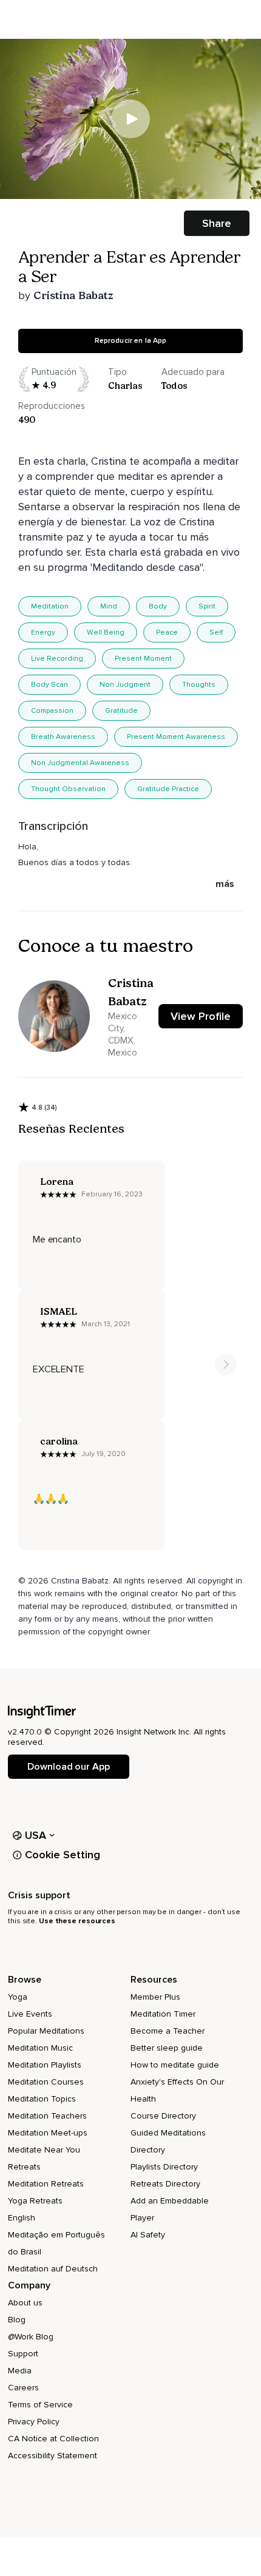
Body (158, 606)
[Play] (130, 119)
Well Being (106, 632)
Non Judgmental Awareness (80, 763)
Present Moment (143, 659)
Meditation (50, 606)
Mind (109, 606)
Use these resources (77, 1921)
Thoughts (199, 685)
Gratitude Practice (168, 789)
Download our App (68, 1767)
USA (36, 1835)
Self (216, 632)
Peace (167, 632)
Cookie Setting (63, 1855)
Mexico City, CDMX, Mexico (123, 1034)
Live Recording (57, 659)
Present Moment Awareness (176, 737)
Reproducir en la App (131, 341)
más (225, 884)
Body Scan (49, 685)
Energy (43, 632)
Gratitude (121, 711)
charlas (125, 386)
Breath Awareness (63, 737)
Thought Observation (68, 789)
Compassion (52, 711)
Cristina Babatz (73, 295)
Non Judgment (125, 685)
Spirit (207, 606)
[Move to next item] (226, 1364)
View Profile (201, 1016)
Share (217, 223)
